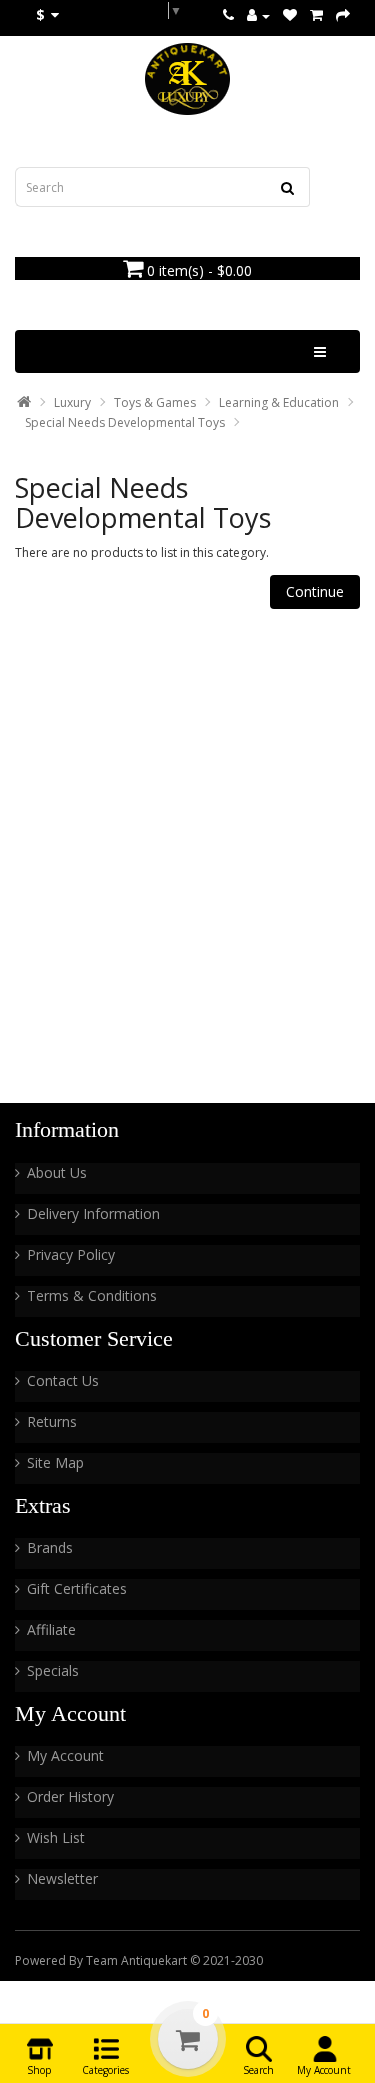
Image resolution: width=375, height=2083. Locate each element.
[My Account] (258, 15)
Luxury (72, 402)
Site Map (55, 1462)
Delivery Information (93, 1213)
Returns (52, 1421)
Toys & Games (155, 402)
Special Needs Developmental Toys (125, 422)
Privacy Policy (71, 1254)
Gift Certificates (77, 1588)
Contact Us (63, 1380)
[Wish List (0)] (290, 15)
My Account (65, 1755)
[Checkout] (343, 15)
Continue (315, 591)
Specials (53, 1670)
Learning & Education (279, 402)
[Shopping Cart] (316, 15)
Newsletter (62, 1878)
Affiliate (51, 1629)
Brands (50, 1547)
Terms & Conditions (92, 1295)
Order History (70, 1796)
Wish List (56, 1837)
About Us (57, 1172)
